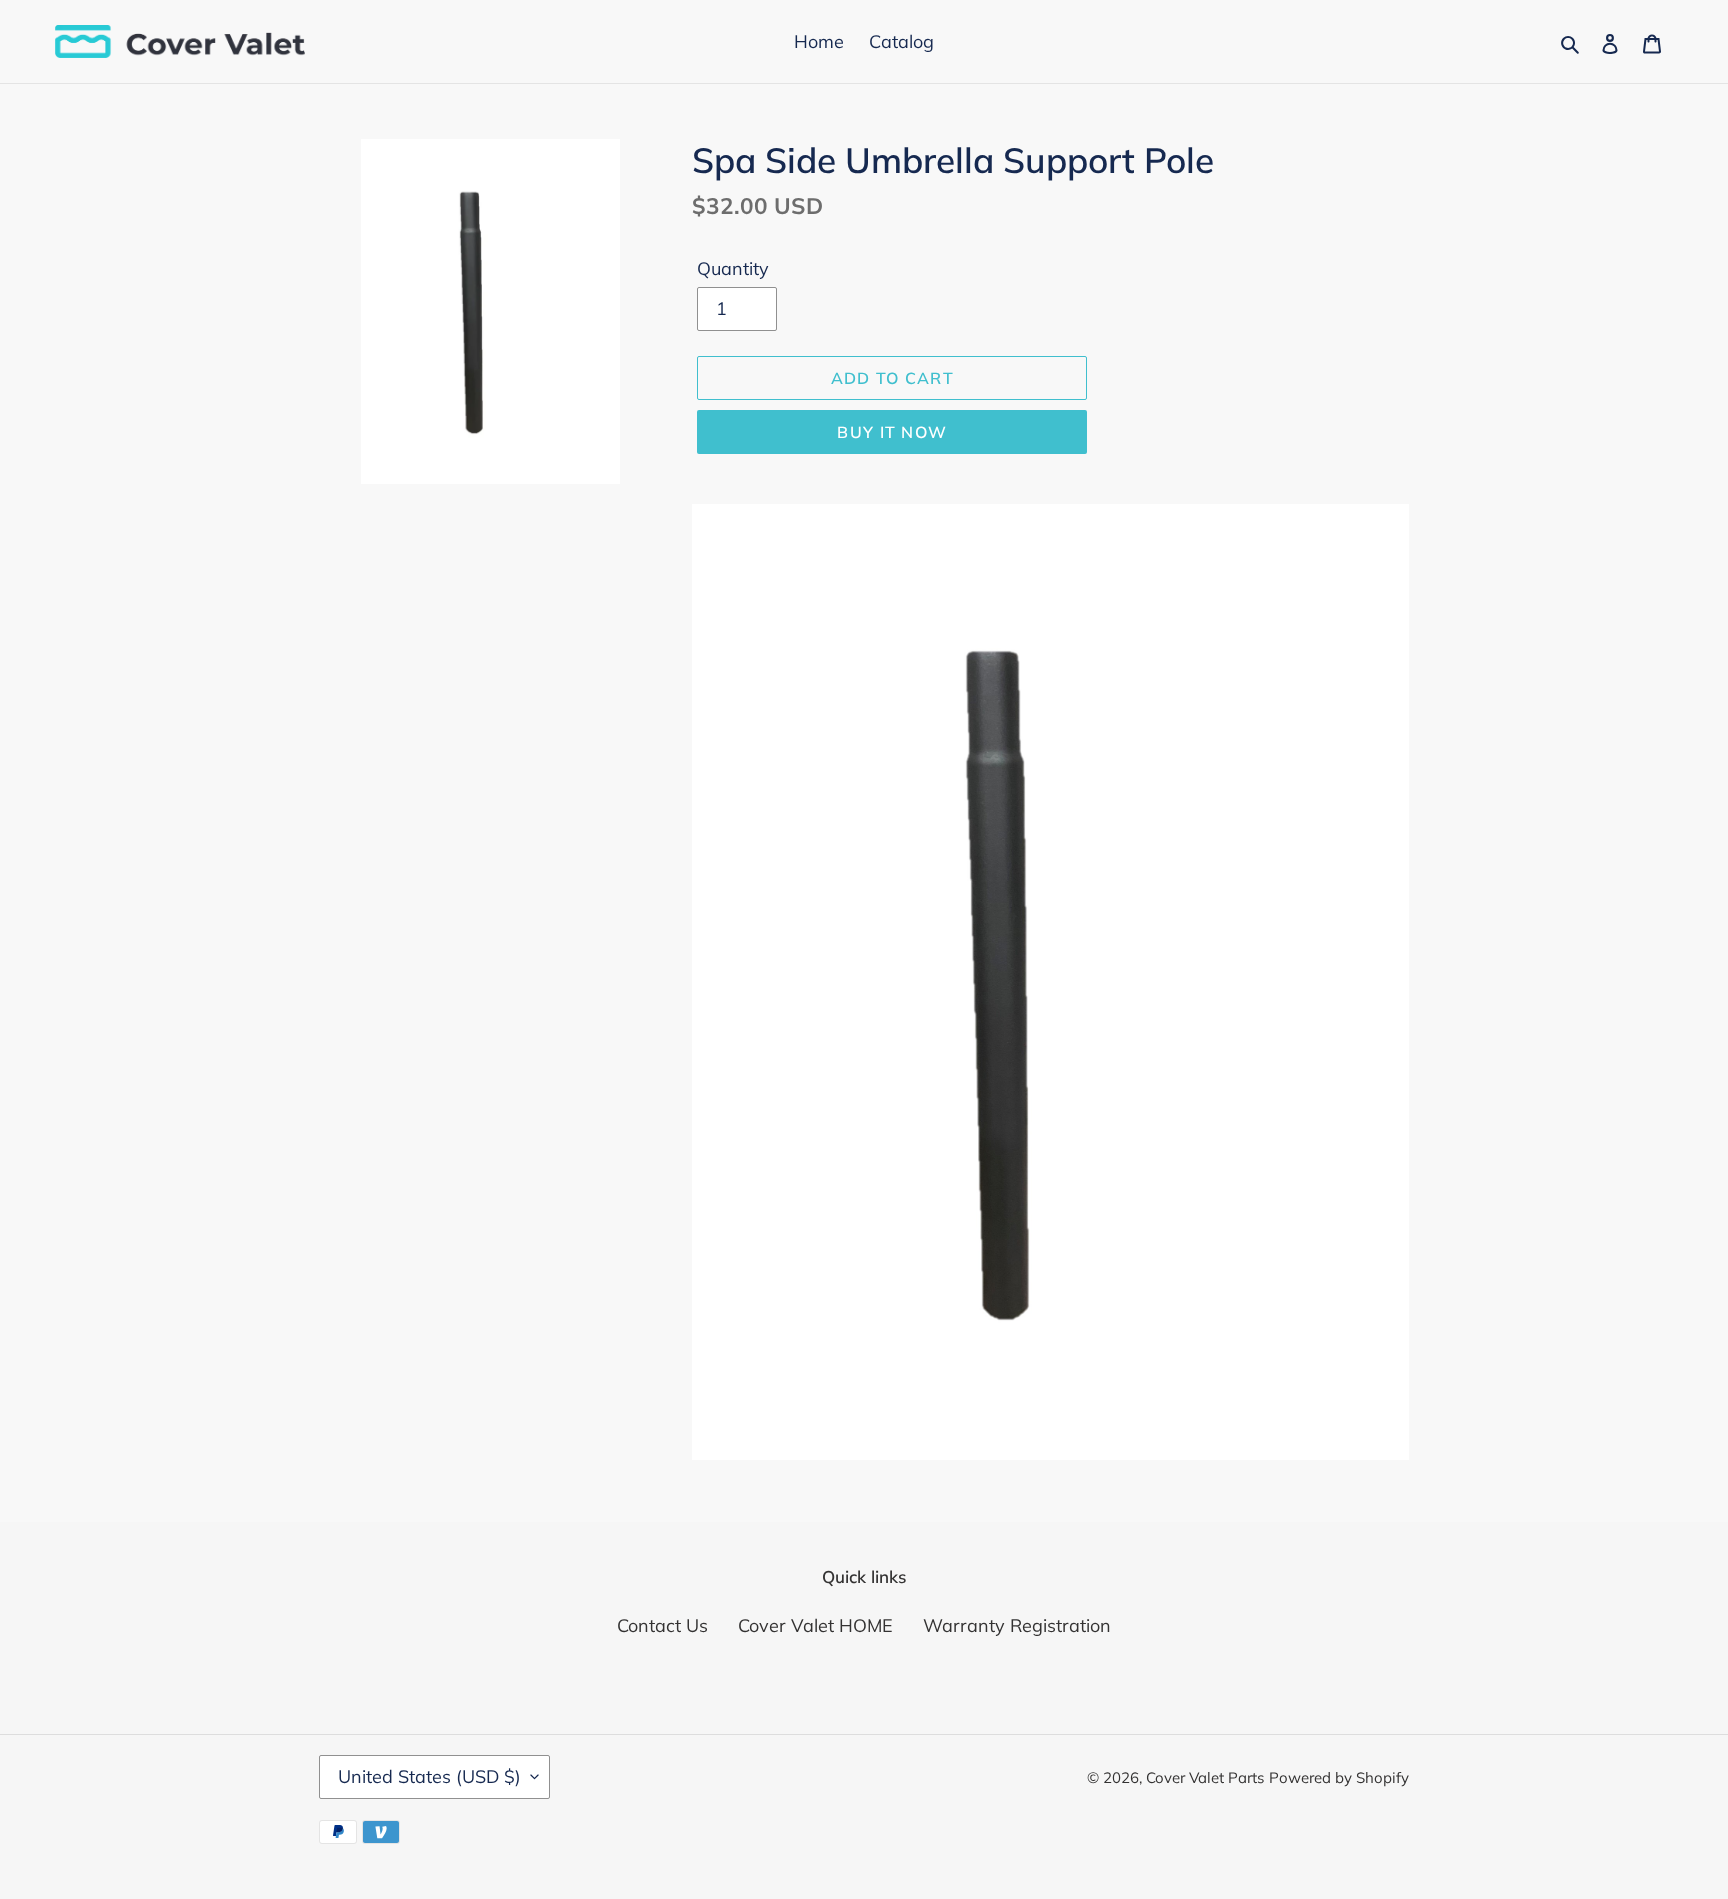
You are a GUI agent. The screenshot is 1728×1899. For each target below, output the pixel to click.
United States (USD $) (429, 1776)
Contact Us (662, 1625)
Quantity (733, 268)
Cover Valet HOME (815, 1625)
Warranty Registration (1017, 1625)
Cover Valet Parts (1205, 1777)
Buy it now (892, 432)
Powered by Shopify (1339, 1777)
